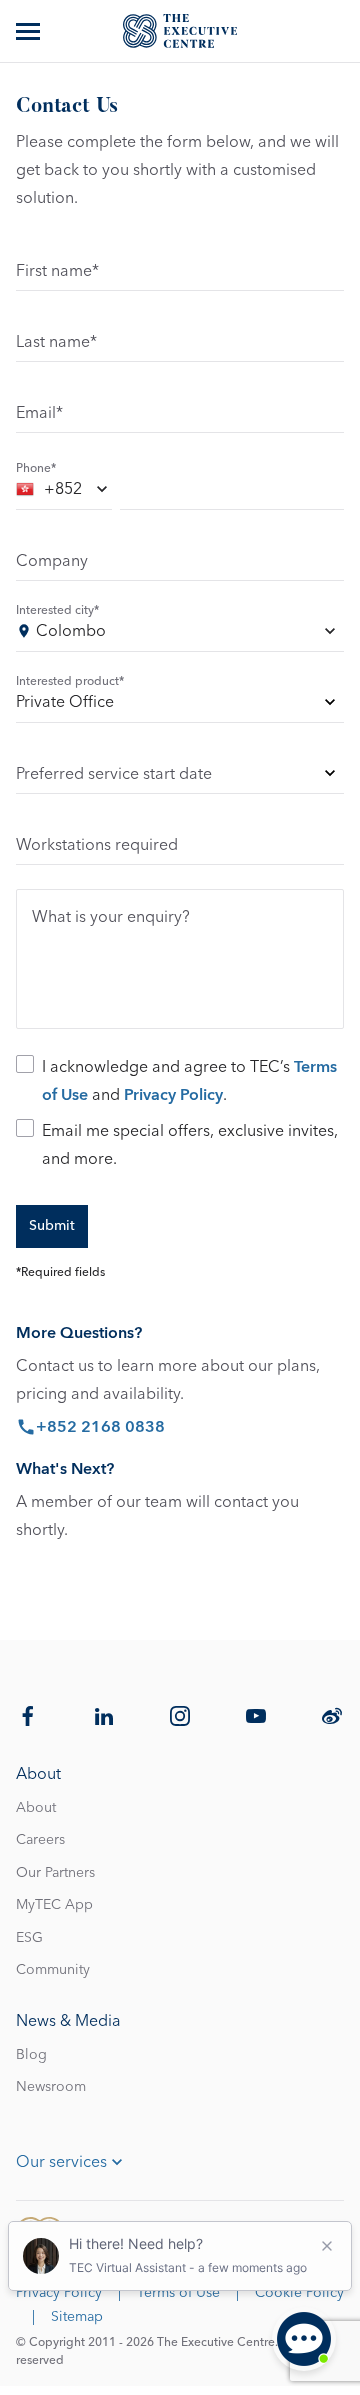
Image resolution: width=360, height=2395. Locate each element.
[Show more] (30, 31)
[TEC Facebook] (28, 1716)
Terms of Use (178, 2293)
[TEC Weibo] (332, 1716)
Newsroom (51, 2087)
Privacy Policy (173, 1095)
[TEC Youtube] (256, 1716)
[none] (180, 705)
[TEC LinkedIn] (104, 1716)
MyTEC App (54, 1905)
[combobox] (64, 492)
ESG (29, 1938)
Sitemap (77, 2317)
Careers (40, 1840)
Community (53, 1970)
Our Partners (55, 1873)
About (36, 1808)
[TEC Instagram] (180, 1716)
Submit (52, 1226)
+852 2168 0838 (100, 1427)
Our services (61, 2162)
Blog (31, 2055)
